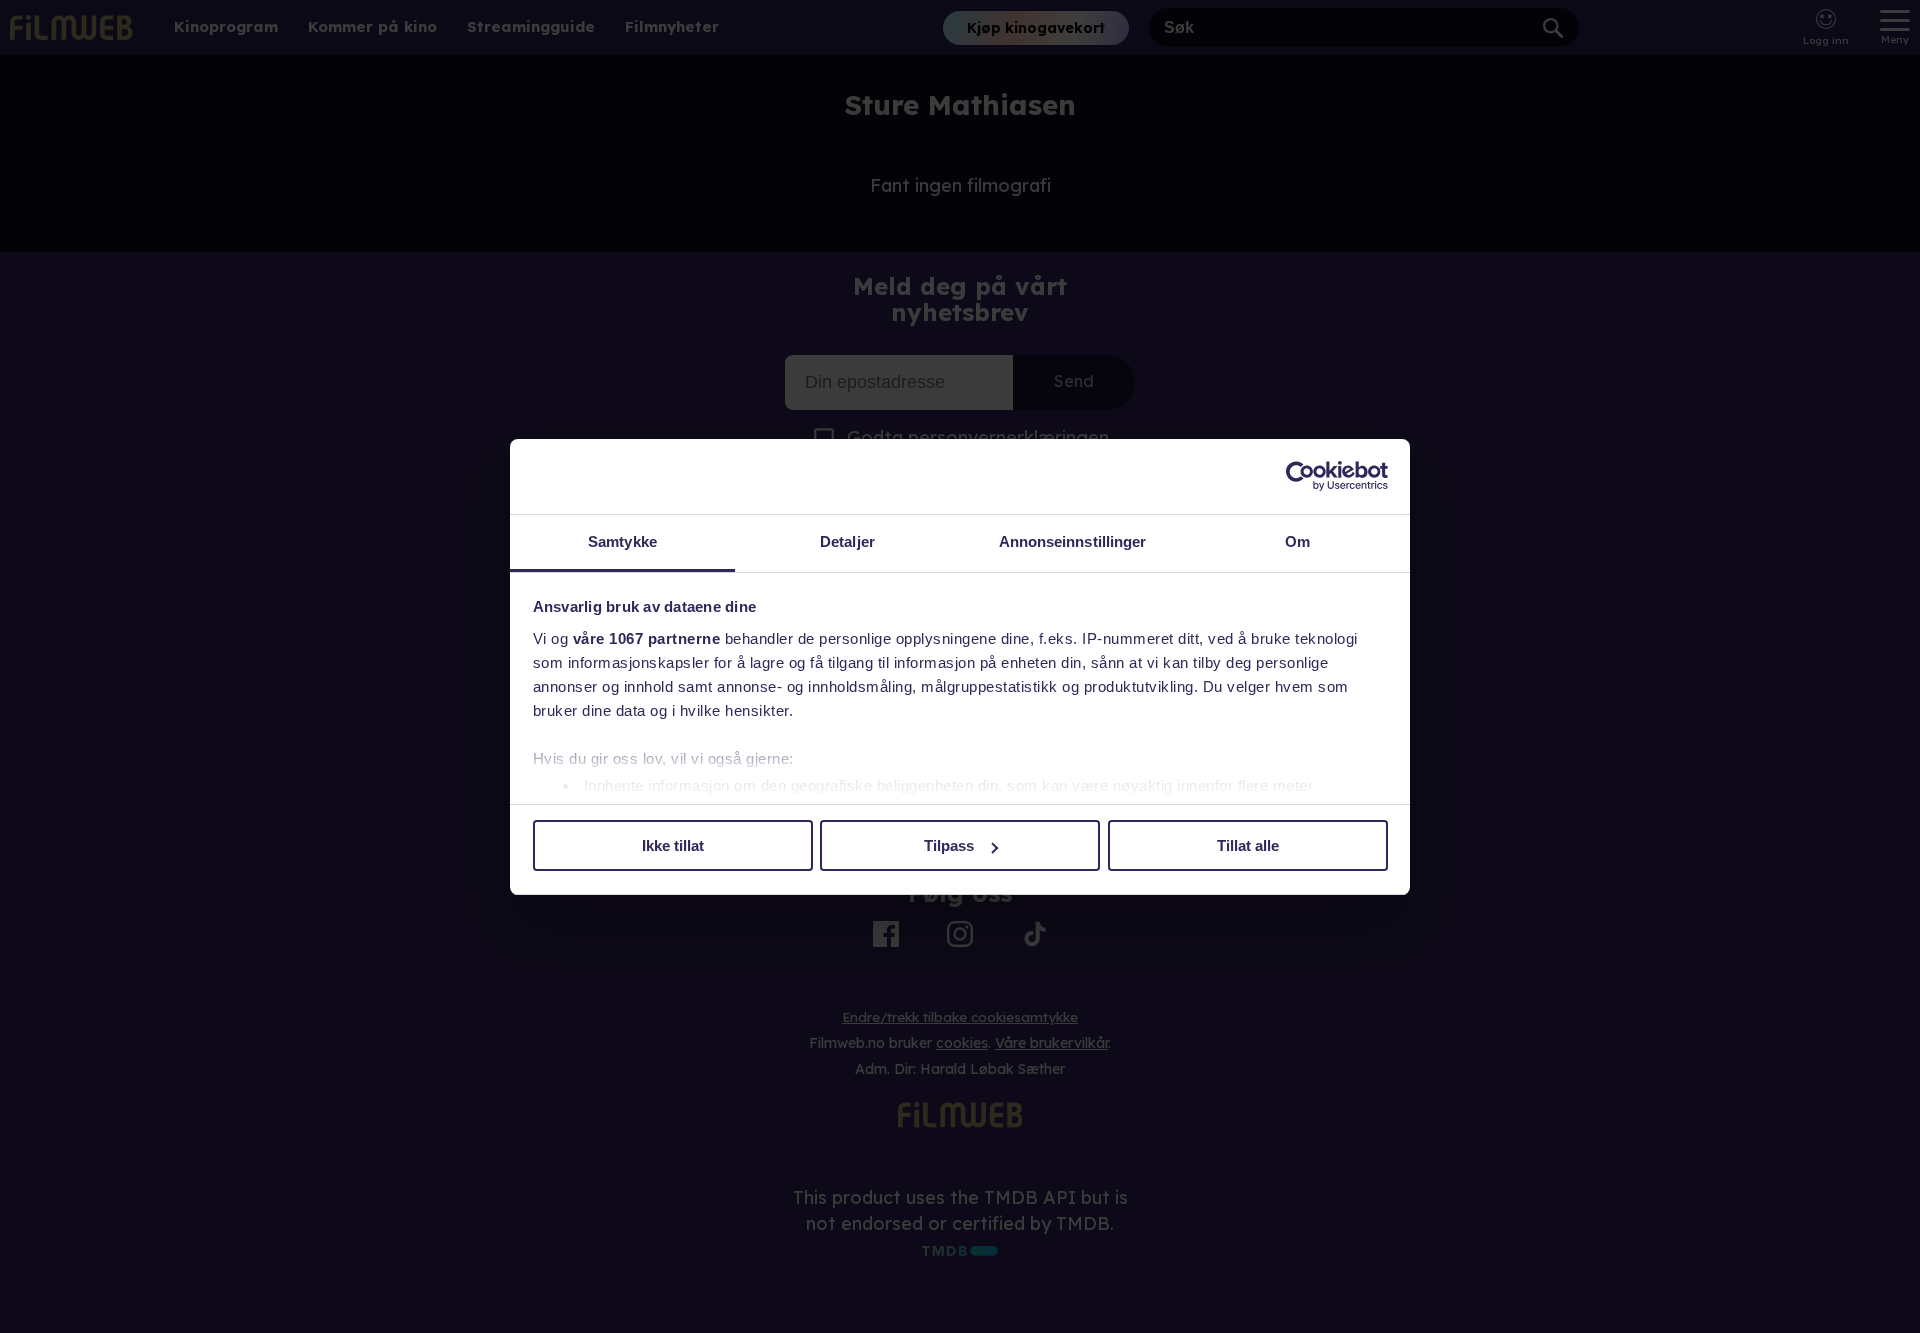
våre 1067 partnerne (647, 638)
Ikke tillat (673, 845)
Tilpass (949, 845)
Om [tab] (1297, 541)
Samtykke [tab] (622, 541)
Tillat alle (1248, 845)
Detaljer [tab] (847, 541)
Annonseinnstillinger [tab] (1073, 541)
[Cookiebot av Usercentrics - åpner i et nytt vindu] (1300, 476)
